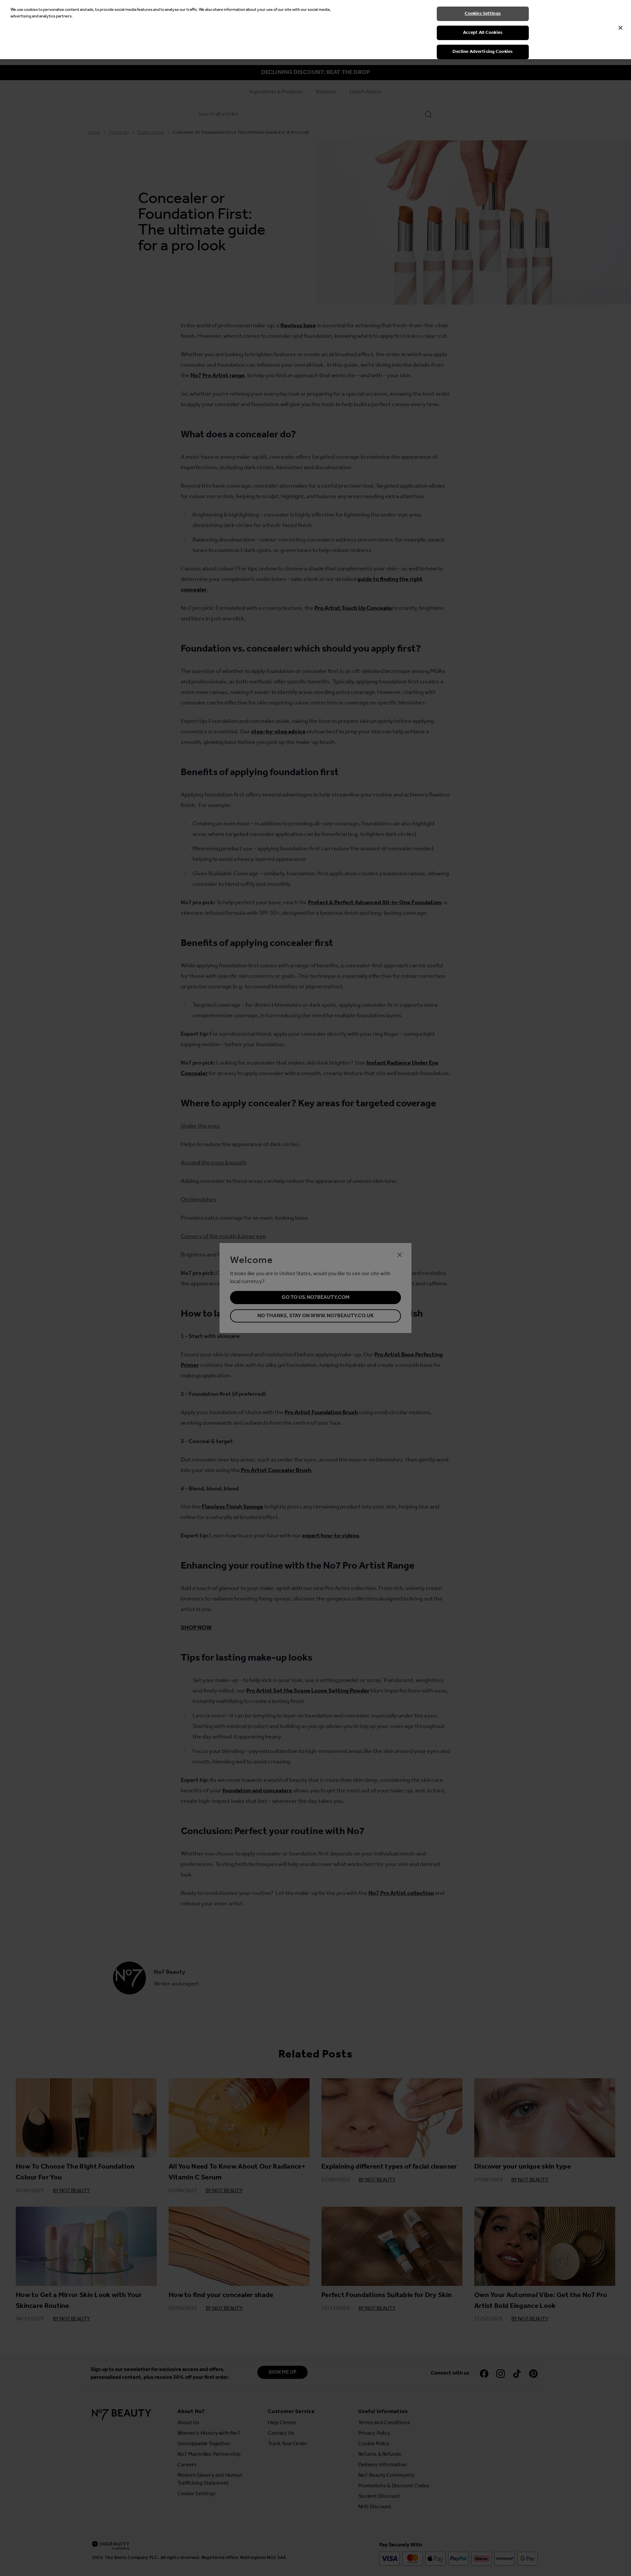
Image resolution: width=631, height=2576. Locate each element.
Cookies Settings (483, 14)
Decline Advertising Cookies (483, 52)
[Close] (620, 28)
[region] (315, 30)
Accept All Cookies (483, 33)
